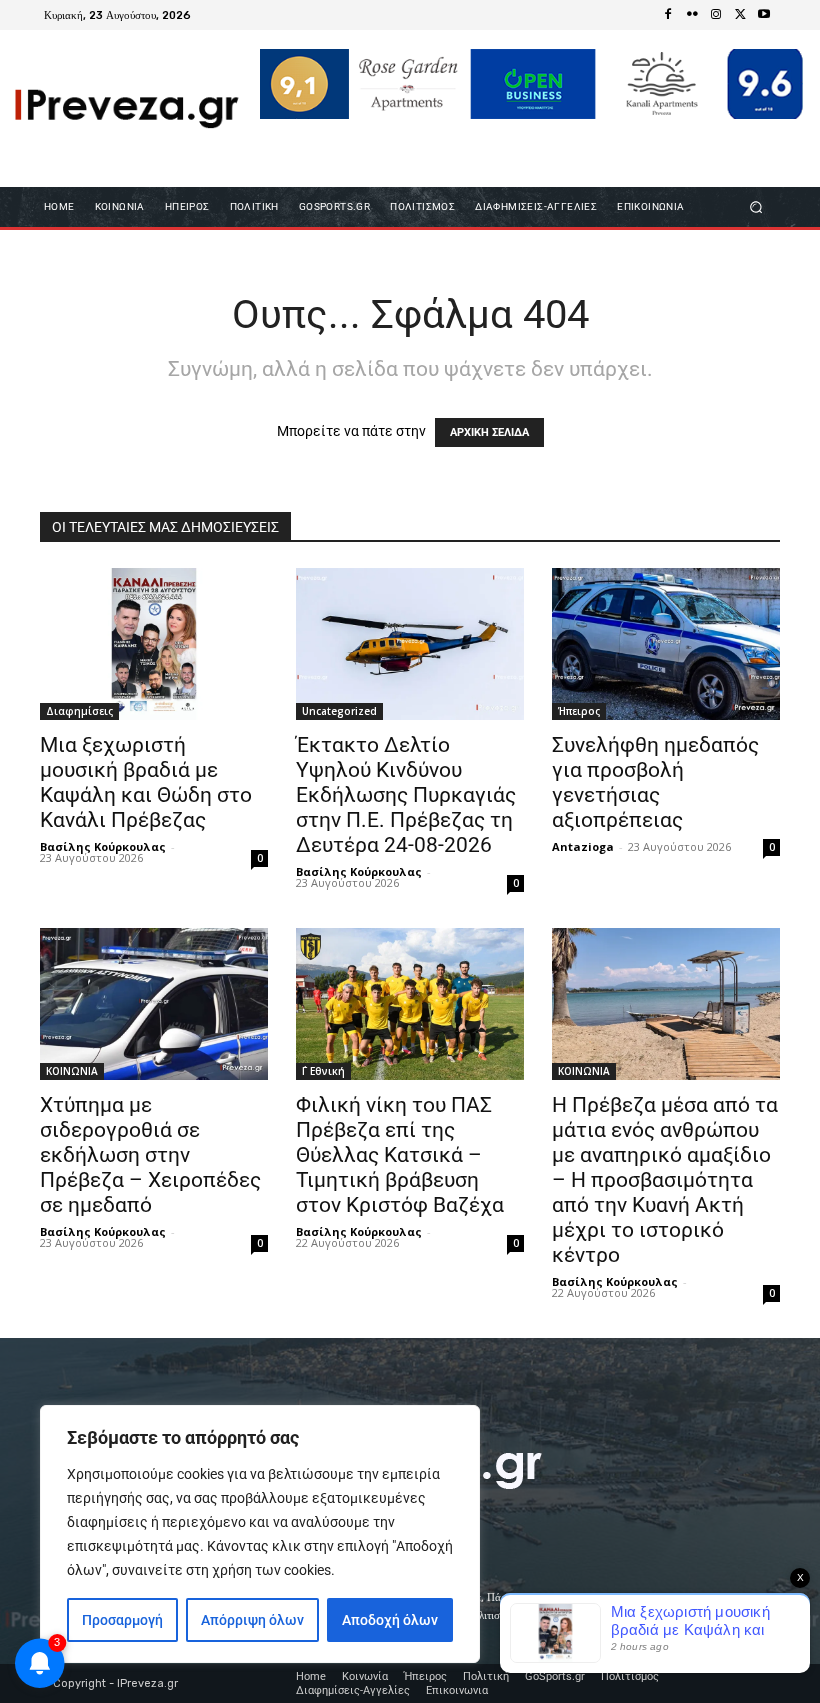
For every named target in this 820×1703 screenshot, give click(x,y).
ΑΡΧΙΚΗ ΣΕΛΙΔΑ (489, 432)
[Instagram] (716, 15)
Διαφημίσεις (79, 711)
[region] (260, 1534)
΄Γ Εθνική (323, 1071)
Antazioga (583, 846)
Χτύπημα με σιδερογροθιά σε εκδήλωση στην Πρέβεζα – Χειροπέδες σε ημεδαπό (150, 1155)
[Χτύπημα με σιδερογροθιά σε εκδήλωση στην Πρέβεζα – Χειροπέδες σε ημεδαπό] (154, 1004)
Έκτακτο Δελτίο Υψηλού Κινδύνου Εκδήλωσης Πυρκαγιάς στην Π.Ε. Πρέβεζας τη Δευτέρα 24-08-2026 (406, 795)
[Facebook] (668, 15)
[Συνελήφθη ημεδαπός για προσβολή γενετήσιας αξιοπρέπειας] (666, 644)
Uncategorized (339, 711)
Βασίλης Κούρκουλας (103, 846)
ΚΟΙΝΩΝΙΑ (72, 1071)
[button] (756, 207)
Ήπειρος (579, 711)
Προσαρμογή (122, 1620)
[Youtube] (764, 15)
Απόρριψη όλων (252, 1620)
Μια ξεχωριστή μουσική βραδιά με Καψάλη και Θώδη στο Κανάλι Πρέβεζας (146, 782)
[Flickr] (692, 15)
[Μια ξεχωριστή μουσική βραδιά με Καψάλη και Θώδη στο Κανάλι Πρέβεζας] (154, 644)
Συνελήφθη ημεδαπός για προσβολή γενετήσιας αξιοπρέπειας (655, 782)
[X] (740, 15)
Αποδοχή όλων (390, 1620)
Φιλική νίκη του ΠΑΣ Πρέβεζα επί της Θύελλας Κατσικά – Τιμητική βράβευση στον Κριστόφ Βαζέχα (400, 1155)
